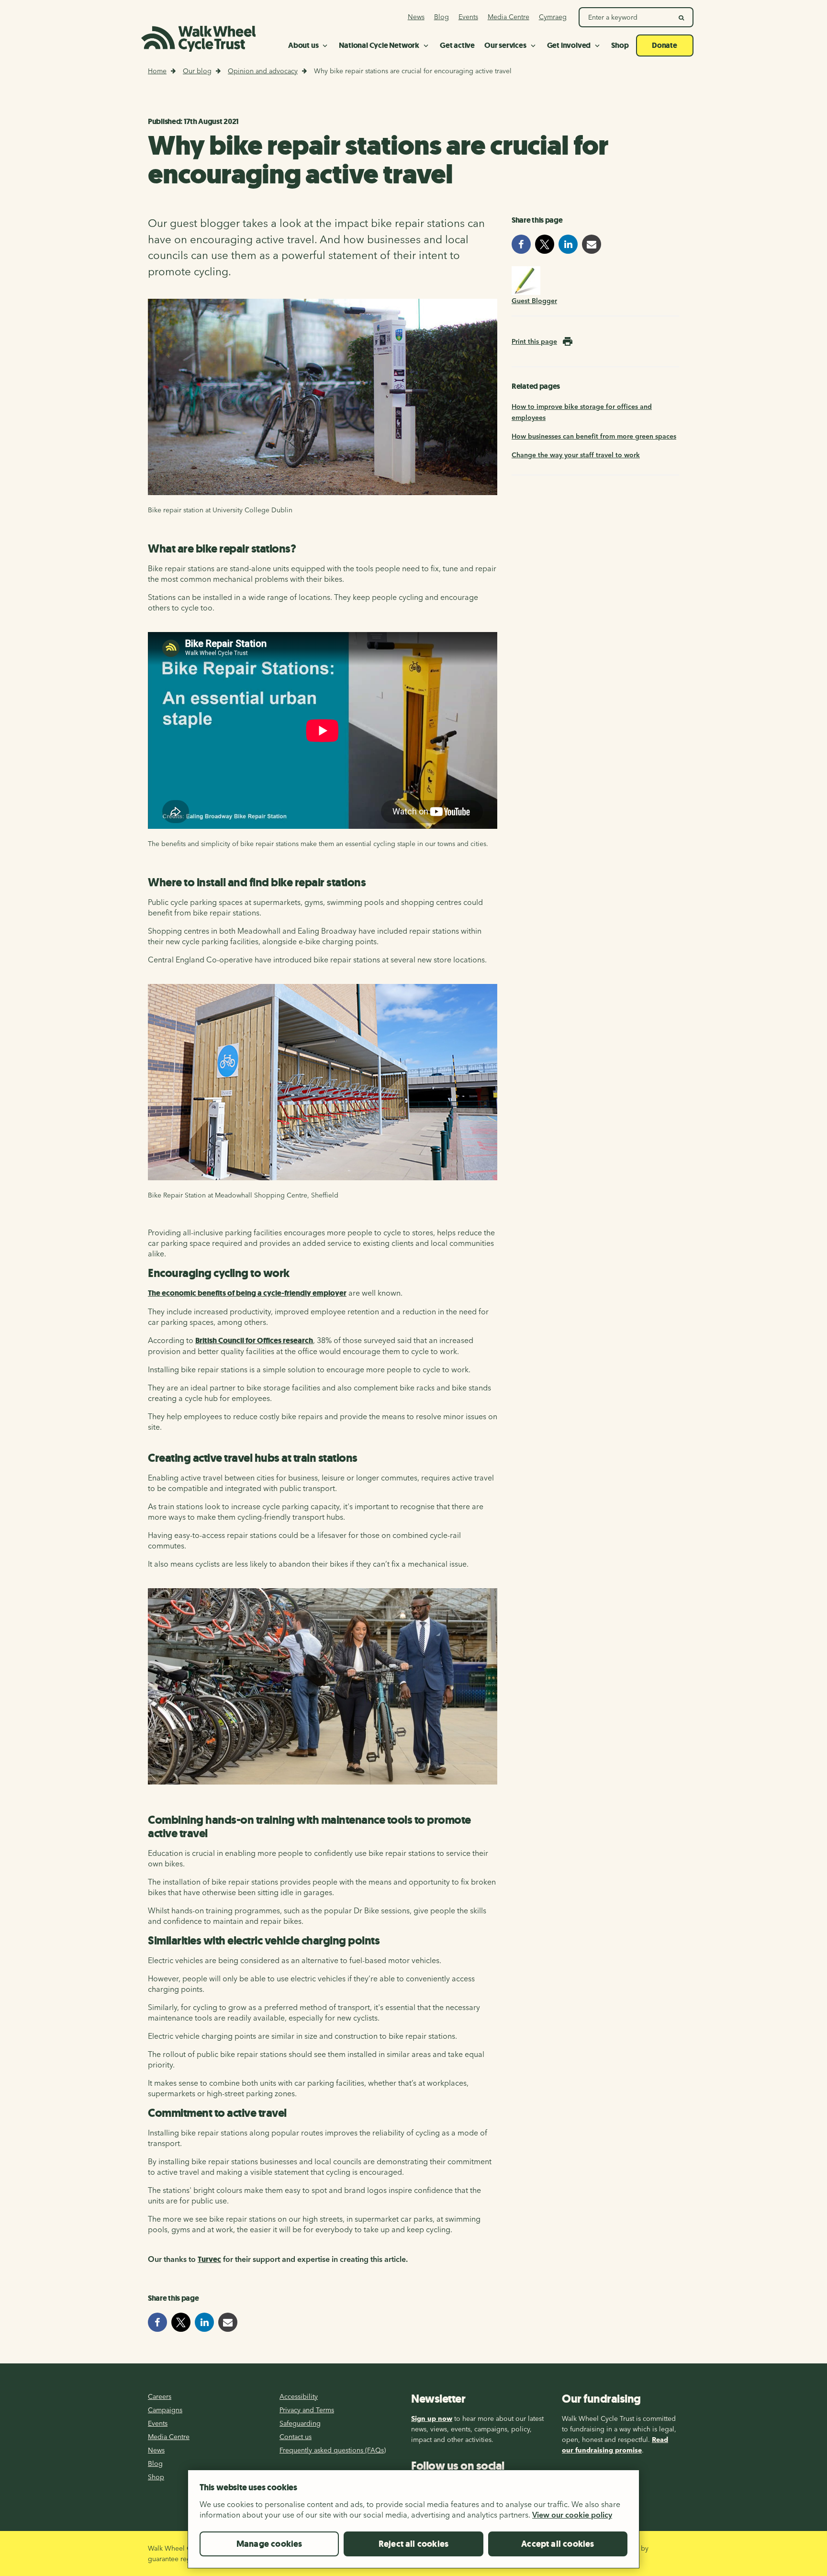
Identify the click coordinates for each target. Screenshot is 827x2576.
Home (157, 71)
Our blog (197, 71)
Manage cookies (269, 2544)
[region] (413, 2523)
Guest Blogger (534, 301)
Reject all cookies (413, 2544)
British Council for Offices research (254, 1340)
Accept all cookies (558, 2544)
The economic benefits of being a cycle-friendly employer (247, 1293)
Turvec (209, 2259)
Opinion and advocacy (263, 71)
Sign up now (432, 2418)
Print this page (534, 341)
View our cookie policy (572, 2515)
